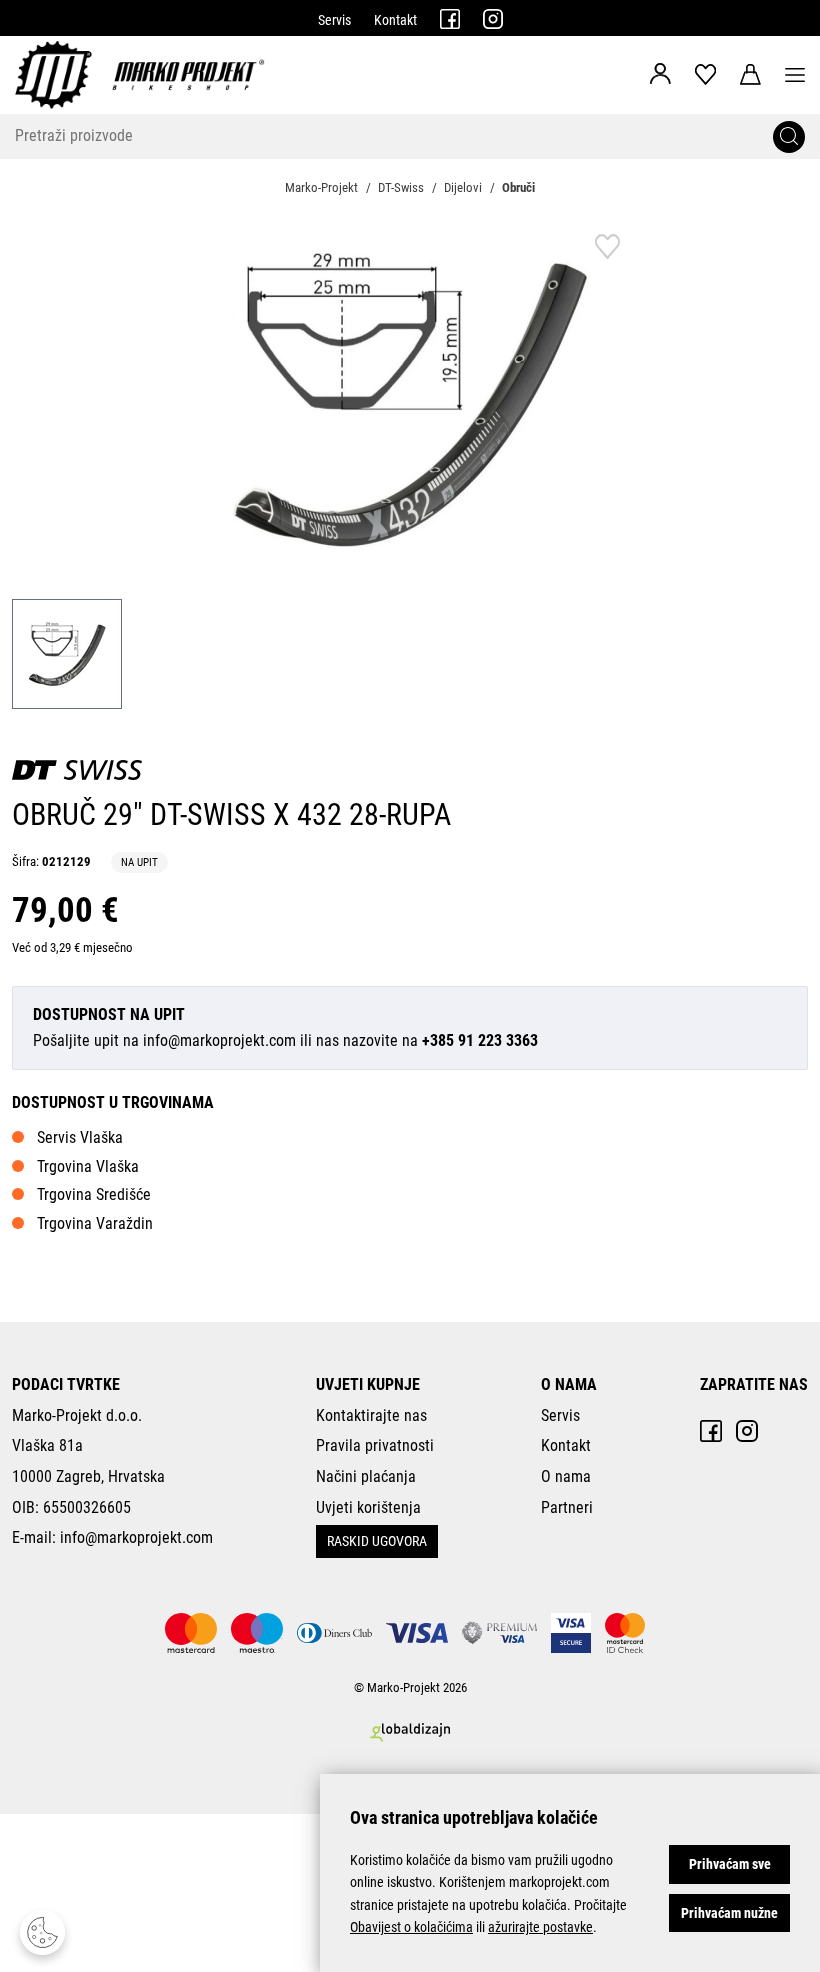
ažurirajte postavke (540, 1927)
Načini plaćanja (366, 1476)
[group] (410, 399)
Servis (334, 20)
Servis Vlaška (80, 1137)
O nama (566, 1476)
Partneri (567, 1507)
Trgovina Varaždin (95, 1223)
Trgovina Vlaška (88, 1166)
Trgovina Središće (94, 1194)
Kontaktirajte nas (371, 1415)
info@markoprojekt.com (219, 1040)
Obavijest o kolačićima (411, 1927)
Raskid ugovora (377, 1541)
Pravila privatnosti (375, 1445)
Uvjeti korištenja (368, 1507)
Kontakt (395, 20)
